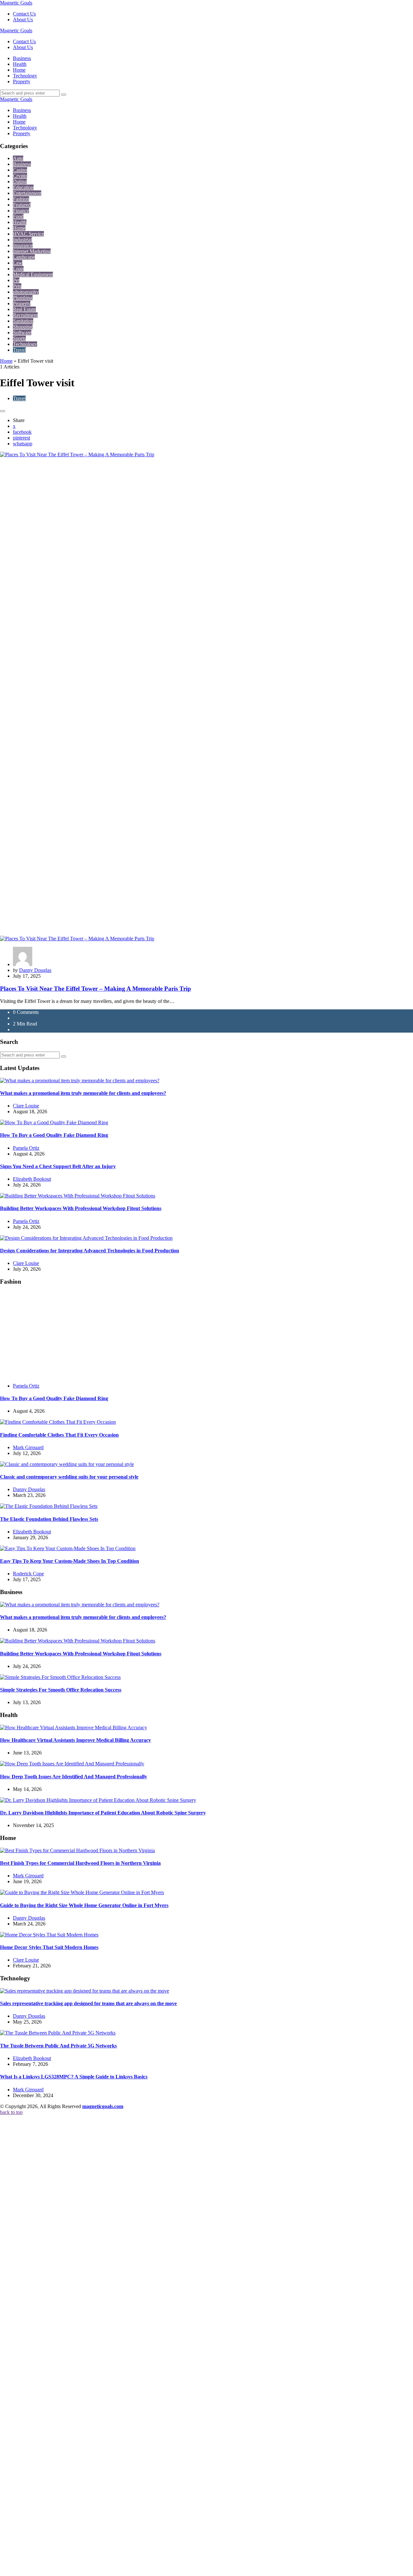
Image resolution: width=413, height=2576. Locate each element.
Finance (21, 211)
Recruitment (25, 315)
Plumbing (23, 298)
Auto (18, 158)
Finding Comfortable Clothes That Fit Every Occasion (59, 1896)
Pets (17, 286)
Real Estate (24, 309)
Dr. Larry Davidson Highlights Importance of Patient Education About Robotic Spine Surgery (103, 2273)
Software (22, 333)
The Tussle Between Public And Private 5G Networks (58, 2506)
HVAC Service (28, 234)
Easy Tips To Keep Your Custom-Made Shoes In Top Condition (70, 2022)
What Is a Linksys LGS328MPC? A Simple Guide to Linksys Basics (74, 2537)
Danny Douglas (35, 970)
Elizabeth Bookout (32, 1179)
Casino (20, 170)
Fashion (21, 199)
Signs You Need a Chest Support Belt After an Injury (58, 1166)
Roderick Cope (28, 2034)
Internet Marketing (32, 251)
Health (20, 222)
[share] (3, 411)
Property (22, 303)
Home (19, 228)
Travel (19, 350)
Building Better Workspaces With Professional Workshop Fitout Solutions (81, 1208)
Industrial (22, 240)
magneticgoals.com (103, 2567)
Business (22, 164)
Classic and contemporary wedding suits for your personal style (69, 1938)
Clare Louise (26, 1106)
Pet (16, 280)
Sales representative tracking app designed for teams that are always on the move (88, 2464)
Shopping (23, 327)
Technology (25, 344)
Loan (18, 269)
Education (23, 187)
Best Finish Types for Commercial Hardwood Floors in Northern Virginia (80, 2324)
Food (18, 216)
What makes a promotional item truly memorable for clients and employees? (83, 1093)
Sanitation (23, 321)
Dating (20, 182)
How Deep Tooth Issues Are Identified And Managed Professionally (74, 2237)
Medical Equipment (33, 274)
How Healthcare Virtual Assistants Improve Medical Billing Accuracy (76, 2201)
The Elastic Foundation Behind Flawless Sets (49, 1980)
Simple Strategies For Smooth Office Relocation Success (61, 2151)
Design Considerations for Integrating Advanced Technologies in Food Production (90, 1251)
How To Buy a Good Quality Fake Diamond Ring (54, 1135)
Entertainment (27, 193)
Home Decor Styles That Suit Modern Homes (49, 2408)
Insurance (23, 245)
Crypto (20, 176)
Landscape (24, 257)
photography (26, 292)
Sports (19, 338)
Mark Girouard (28, 1908)
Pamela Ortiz (26, 1148)
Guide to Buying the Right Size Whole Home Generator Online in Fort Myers (84, 2366)
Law (18, 263)
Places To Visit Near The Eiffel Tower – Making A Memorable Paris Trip (96, 989)
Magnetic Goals (16, 3)
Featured (22, 205)
